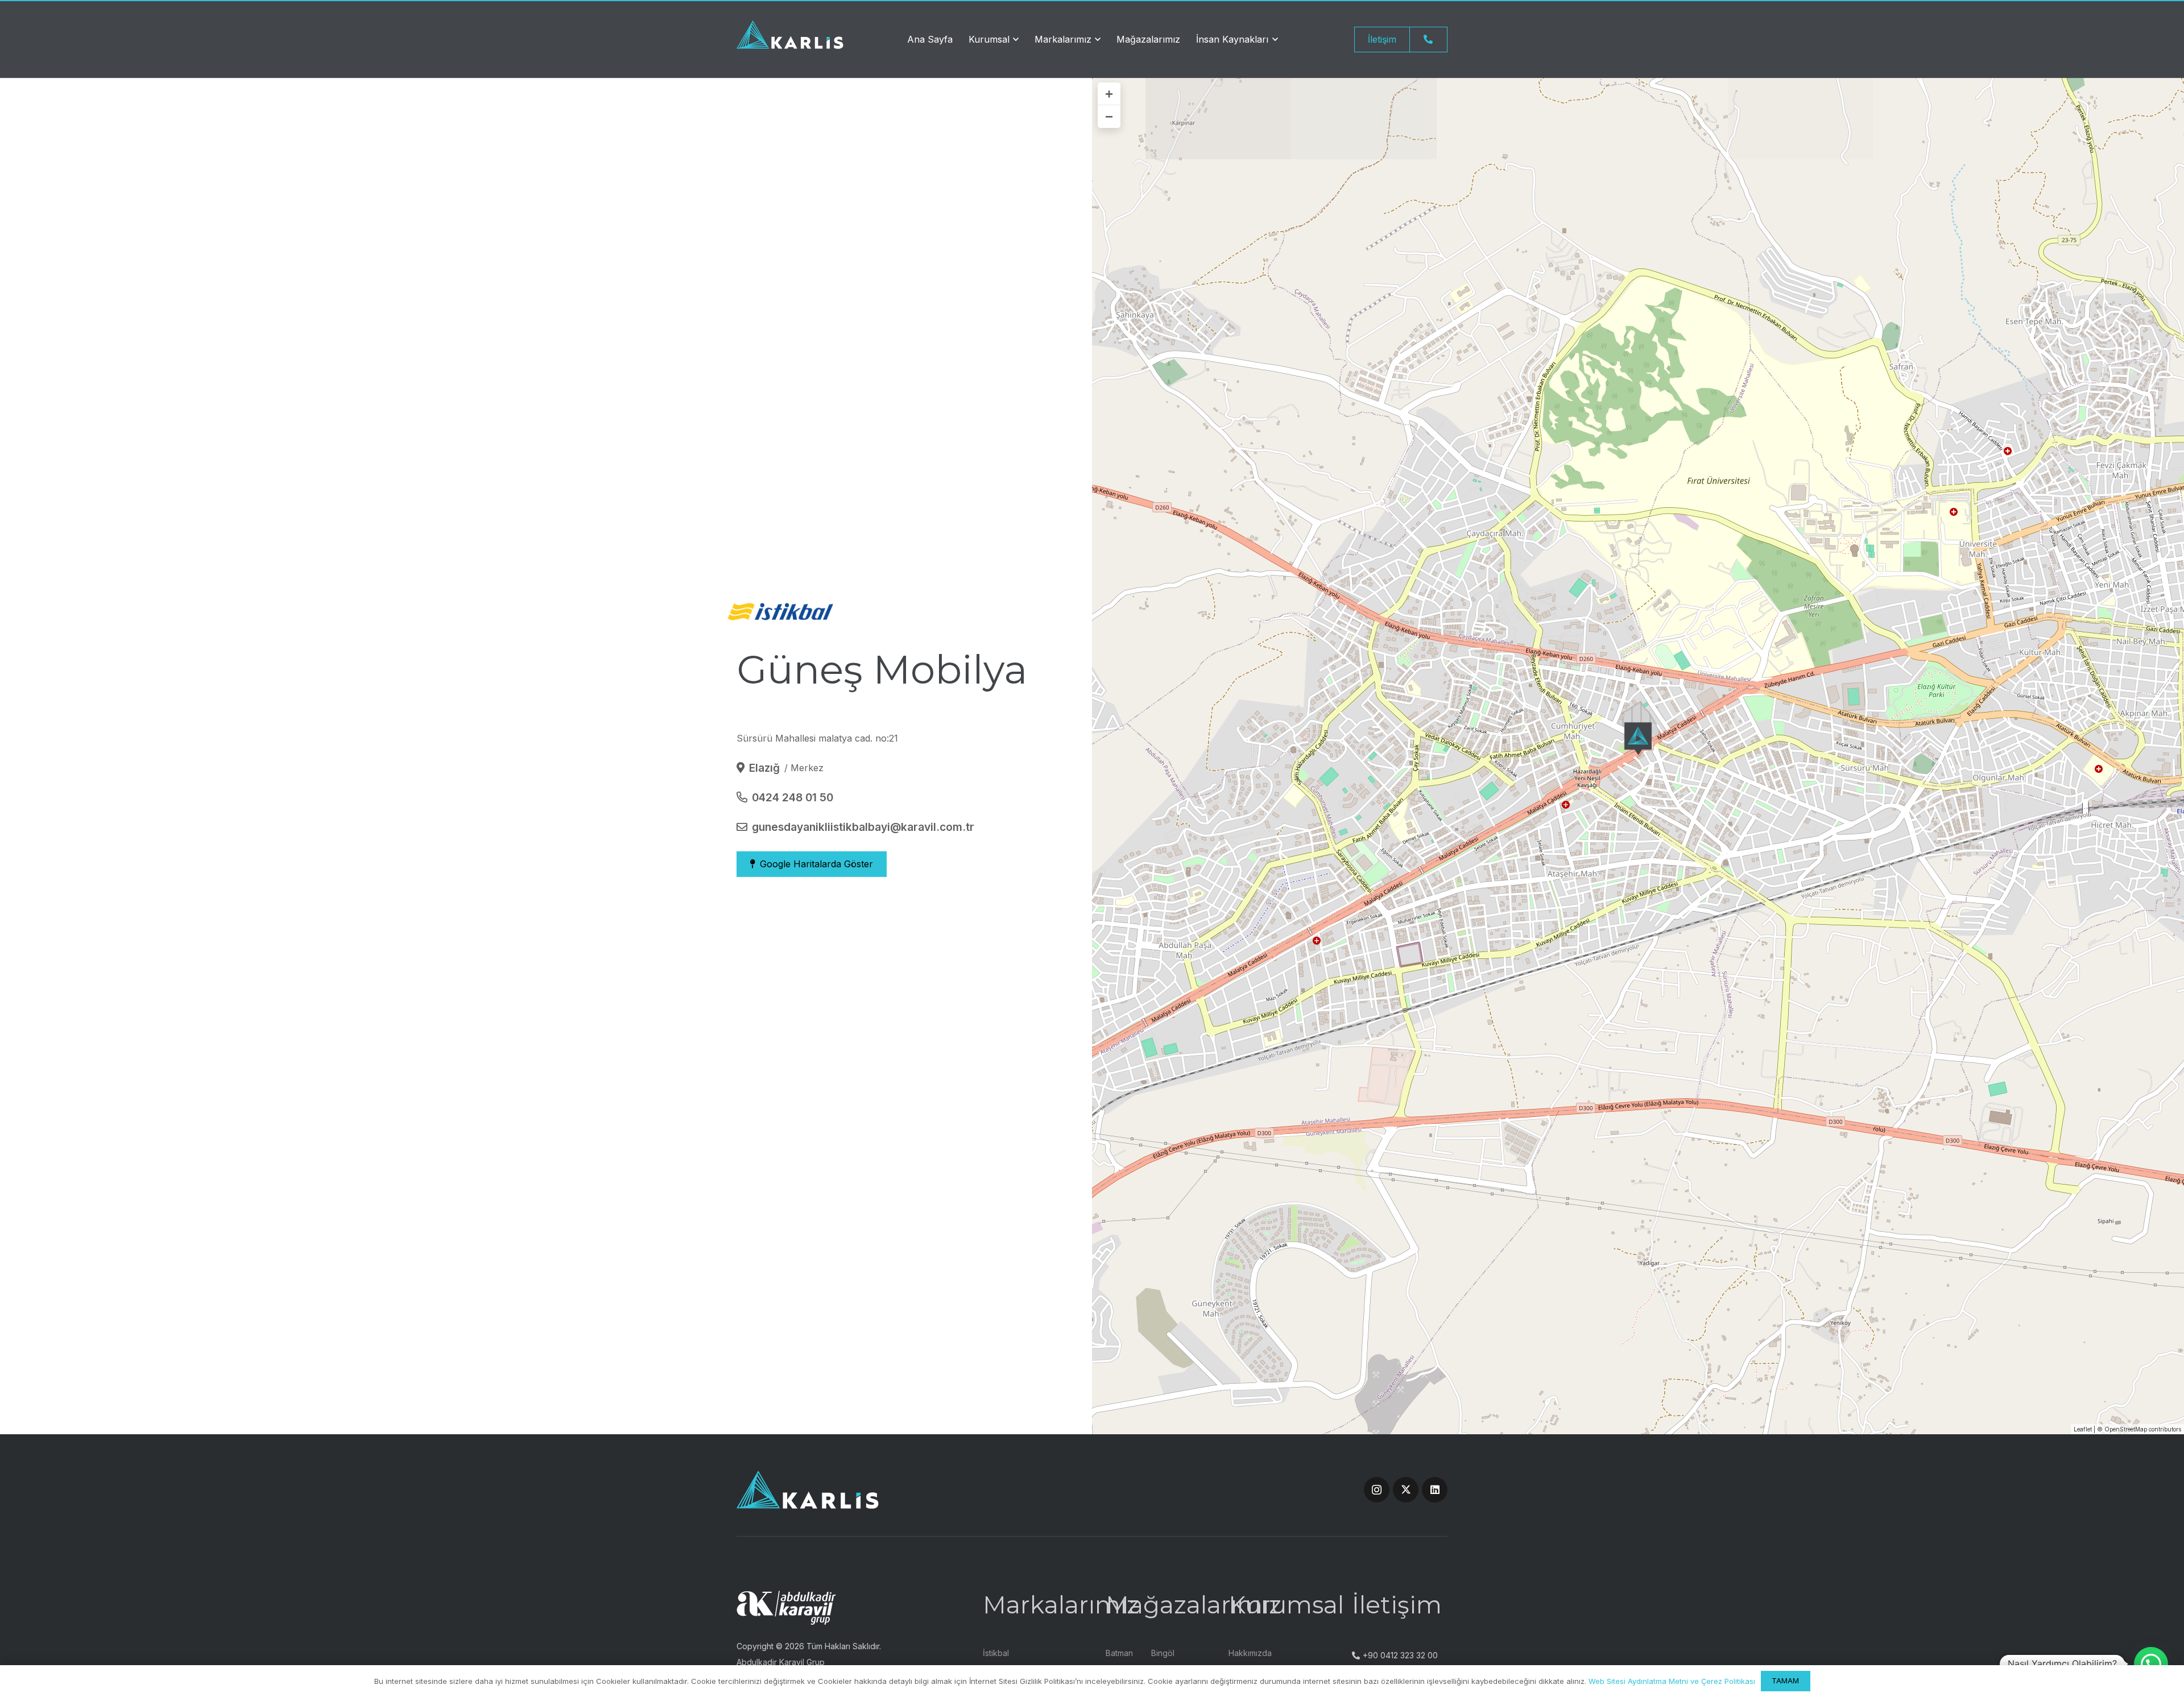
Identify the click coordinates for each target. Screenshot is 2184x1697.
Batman (1119, 1653)
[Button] (1428, 40)
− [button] (1109, 116)
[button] (1014, 40)
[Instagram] (1377, 1490)
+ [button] (1109, 94)
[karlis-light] (790, 35)
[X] (1406, 1490)
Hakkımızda (1250, 1653)
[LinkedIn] (1435, 1490)
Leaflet (2083, 1429)
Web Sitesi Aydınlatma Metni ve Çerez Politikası (1672, 1681)
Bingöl (1163, 1653)
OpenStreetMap (2126, 1429)
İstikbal (996, 1653)
